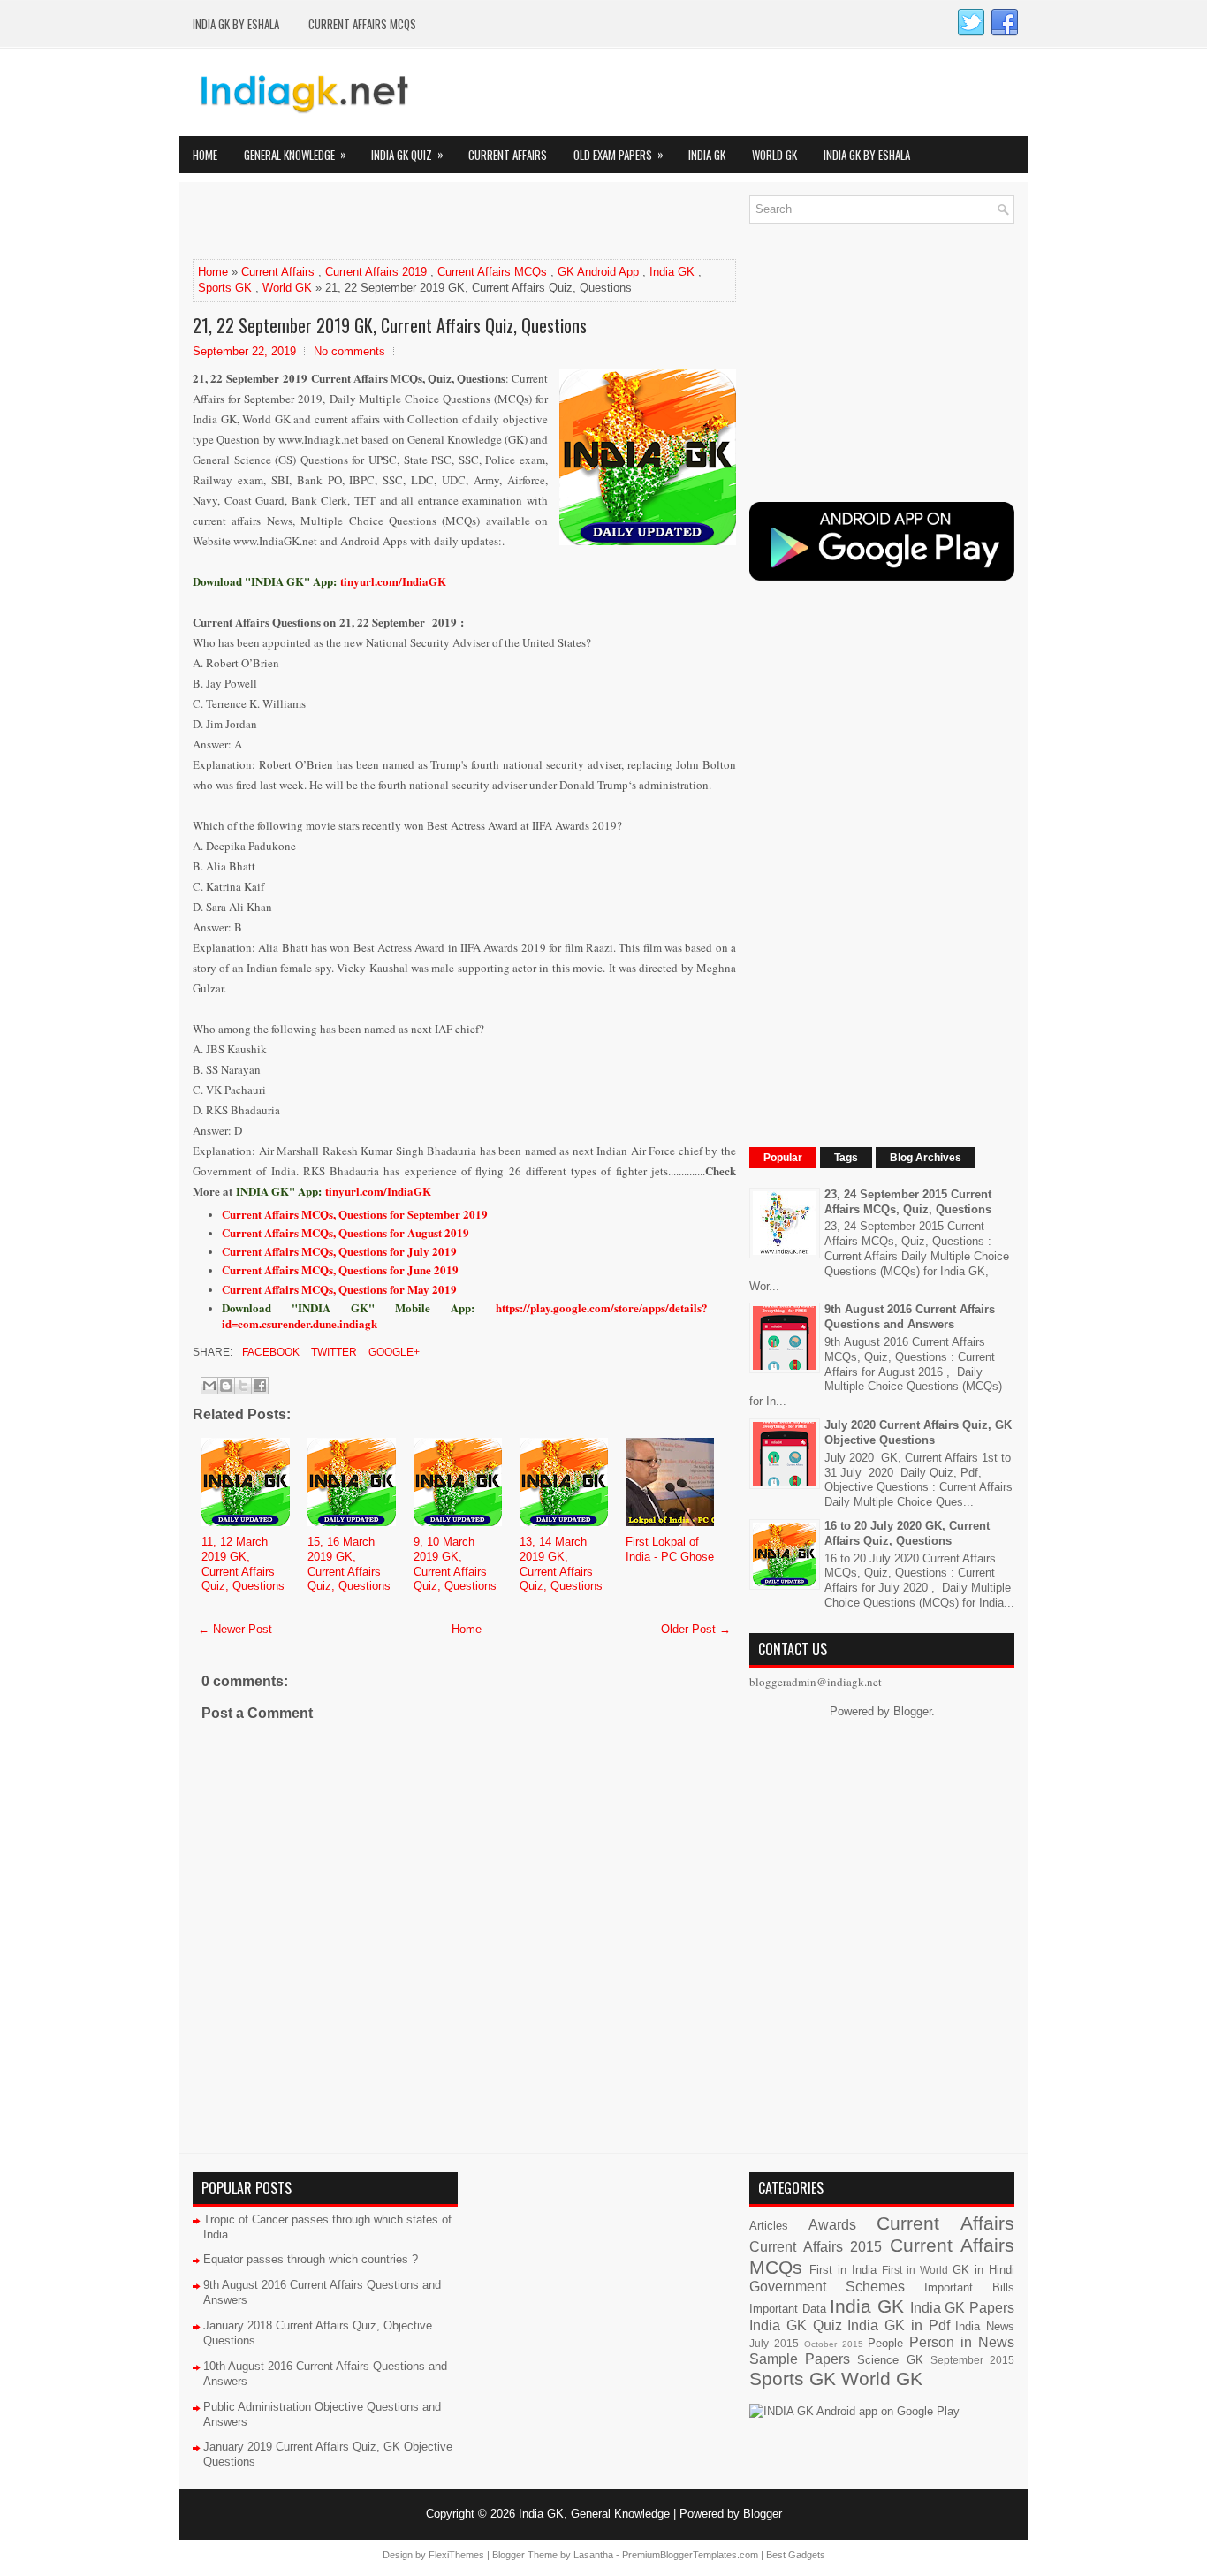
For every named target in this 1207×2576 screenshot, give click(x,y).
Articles (769, 2226)
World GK (774, 155)
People (885, 2343)
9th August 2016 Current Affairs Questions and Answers (910, 1317)
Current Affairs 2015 (816, 2247)
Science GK (890, 2360)
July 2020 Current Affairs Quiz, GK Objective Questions (918, 1432)
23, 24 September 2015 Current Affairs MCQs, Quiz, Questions (908, 1202)
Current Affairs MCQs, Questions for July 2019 (339, 1251)
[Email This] (209, 1386)
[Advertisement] (399, 222)
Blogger (912, 1711)
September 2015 (972, 2360)
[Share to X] (243, 1386)
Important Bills (969, 2287)
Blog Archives (926, 1158)
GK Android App (598, 272)
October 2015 (834, 2344)
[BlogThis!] (226, 1386)
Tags (846, 1158)
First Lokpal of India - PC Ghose (670, 1549)
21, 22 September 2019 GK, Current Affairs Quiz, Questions (390, 325)
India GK (707, 155)
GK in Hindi (983, 2270)
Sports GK (225, 288)
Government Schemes (827, 2287)
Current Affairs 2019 (376, 272)
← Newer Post (235, 1629)
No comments (349, 351)
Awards (832, 2225)
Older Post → (696, 1629)
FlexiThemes (456, 2555)
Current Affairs (508, 155)
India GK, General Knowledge (594, 2514)
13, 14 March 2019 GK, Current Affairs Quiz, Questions (561, 1564)
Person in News (962, 2342)
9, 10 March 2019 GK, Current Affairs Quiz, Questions (455, 1564)
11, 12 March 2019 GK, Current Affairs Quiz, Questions (243, 1564)
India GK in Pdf (898, 2325)
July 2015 (774, 2343)
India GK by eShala (236, 24)
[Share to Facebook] (260, 1386)
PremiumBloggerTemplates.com (690, 2555)
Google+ (393, 1352)
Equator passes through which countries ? (311, 2259)
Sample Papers (800, 2359)
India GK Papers (962, 2308)
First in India (843, 2270)
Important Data (788, 2309)
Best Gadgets (796, 2555)
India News (985, 2326)
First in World (915, 2270)
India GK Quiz (407, 154)
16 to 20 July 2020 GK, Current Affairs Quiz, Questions (907, 1533)
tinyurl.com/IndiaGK (378, 1191)
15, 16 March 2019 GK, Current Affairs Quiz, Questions (349, 1564)
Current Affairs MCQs (362, 24)
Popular (783, 1158)
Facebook (269, 1352)
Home (205, 155)
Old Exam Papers (619, 154)
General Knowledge (295, 154)
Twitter (333, 1352)
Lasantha (593, 2555)
